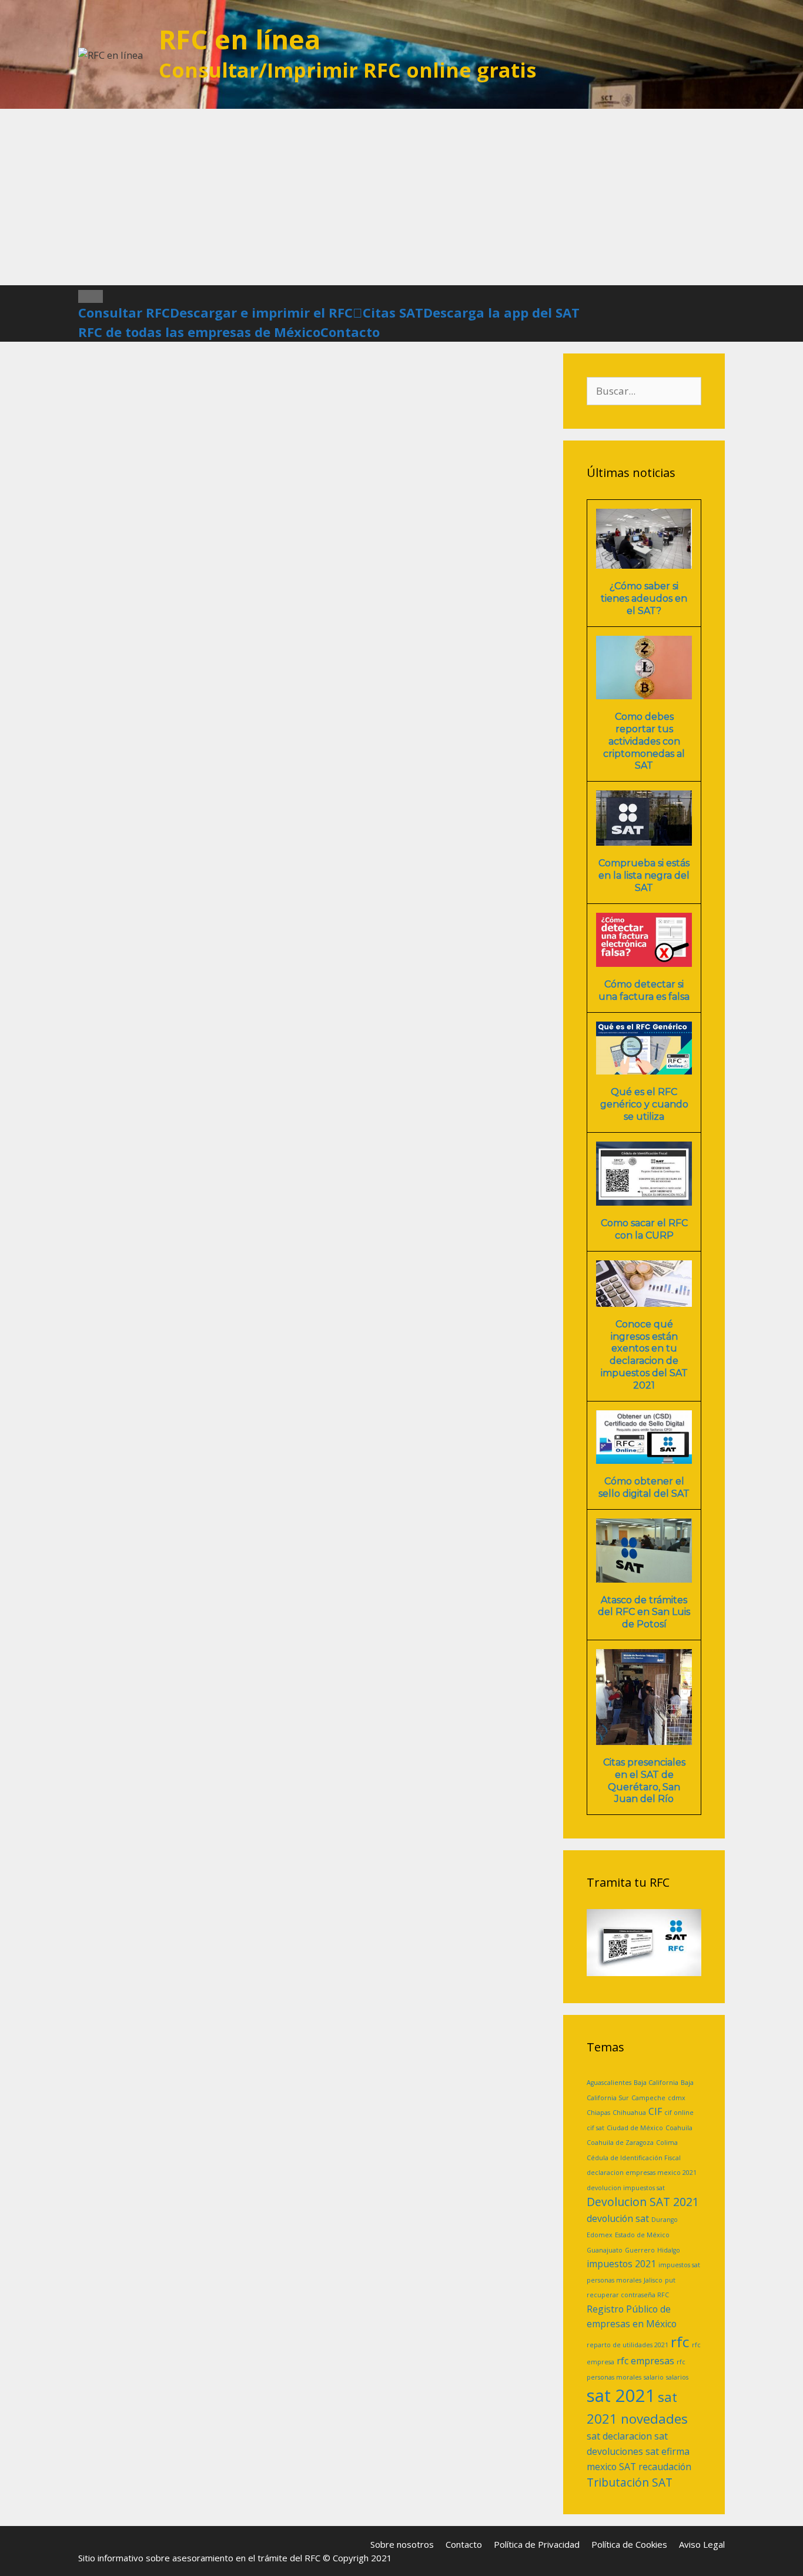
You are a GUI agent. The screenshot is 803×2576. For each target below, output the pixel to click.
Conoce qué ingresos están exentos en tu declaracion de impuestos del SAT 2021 (644, 1355)
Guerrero (640, 2250)
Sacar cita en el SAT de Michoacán (192, 485)
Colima (667, 2143)
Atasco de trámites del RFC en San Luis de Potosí (644, 1612)
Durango (665, 2220)
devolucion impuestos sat (626, 2188)
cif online (679, 2113)
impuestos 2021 (621, 2264)
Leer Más (229, 800)
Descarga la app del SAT (501, 312)
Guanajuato (605, 2250)
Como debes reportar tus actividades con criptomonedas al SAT (644, 741)
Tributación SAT (630, 2482)
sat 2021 (621, 2395)
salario (654, 2377)
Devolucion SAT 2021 (643, 2202)
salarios (677, 2377)
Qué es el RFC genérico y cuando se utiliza (644, 1104)
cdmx (677, 2098)
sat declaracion (619, 2436)
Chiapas (598, 2113)
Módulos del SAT (148, 831)
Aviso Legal (702, 2544)
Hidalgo (669, 2250)
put (670, 2280)
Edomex (600, 2235)
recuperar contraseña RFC (628, 2295)
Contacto (350, 332)
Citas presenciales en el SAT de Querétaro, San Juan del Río (644, 1781)
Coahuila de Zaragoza (620, 2143)
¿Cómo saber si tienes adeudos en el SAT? (644, 598)
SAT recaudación (655, 2467)
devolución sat (618, 2218)
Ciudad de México (635, 2128)
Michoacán (135, 844)
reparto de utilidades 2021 (628, 2345)
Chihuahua (629, 2113)
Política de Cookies (629, 2544)
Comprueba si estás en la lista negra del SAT (644, 875)
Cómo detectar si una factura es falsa (644, 990)
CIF (655, 2111)
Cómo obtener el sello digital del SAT (644, 1487)
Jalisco (653, 2280)
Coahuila (679, 2128)
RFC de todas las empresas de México (199, 332)
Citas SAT (393, 312)
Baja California (656, 2083)
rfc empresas (645, 2361)
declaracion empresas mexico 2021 (642, 2173)
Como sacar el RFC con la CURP (644, 1229)
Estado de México (642, 2235)
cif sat (595, 2128)
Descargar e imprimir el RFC (261, 312)
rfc (680, 2342)
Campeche (648, 2098)
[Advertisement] (401, 197)
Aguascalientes (609, 2083)
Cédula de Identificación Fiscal (634, 2158)
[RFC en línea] (111, 54)
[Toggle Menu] (91, 296)
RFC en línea (240, 39)
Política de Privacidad (537, 2544)
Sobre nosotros (402, 2544)
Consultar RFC (124, 312)
